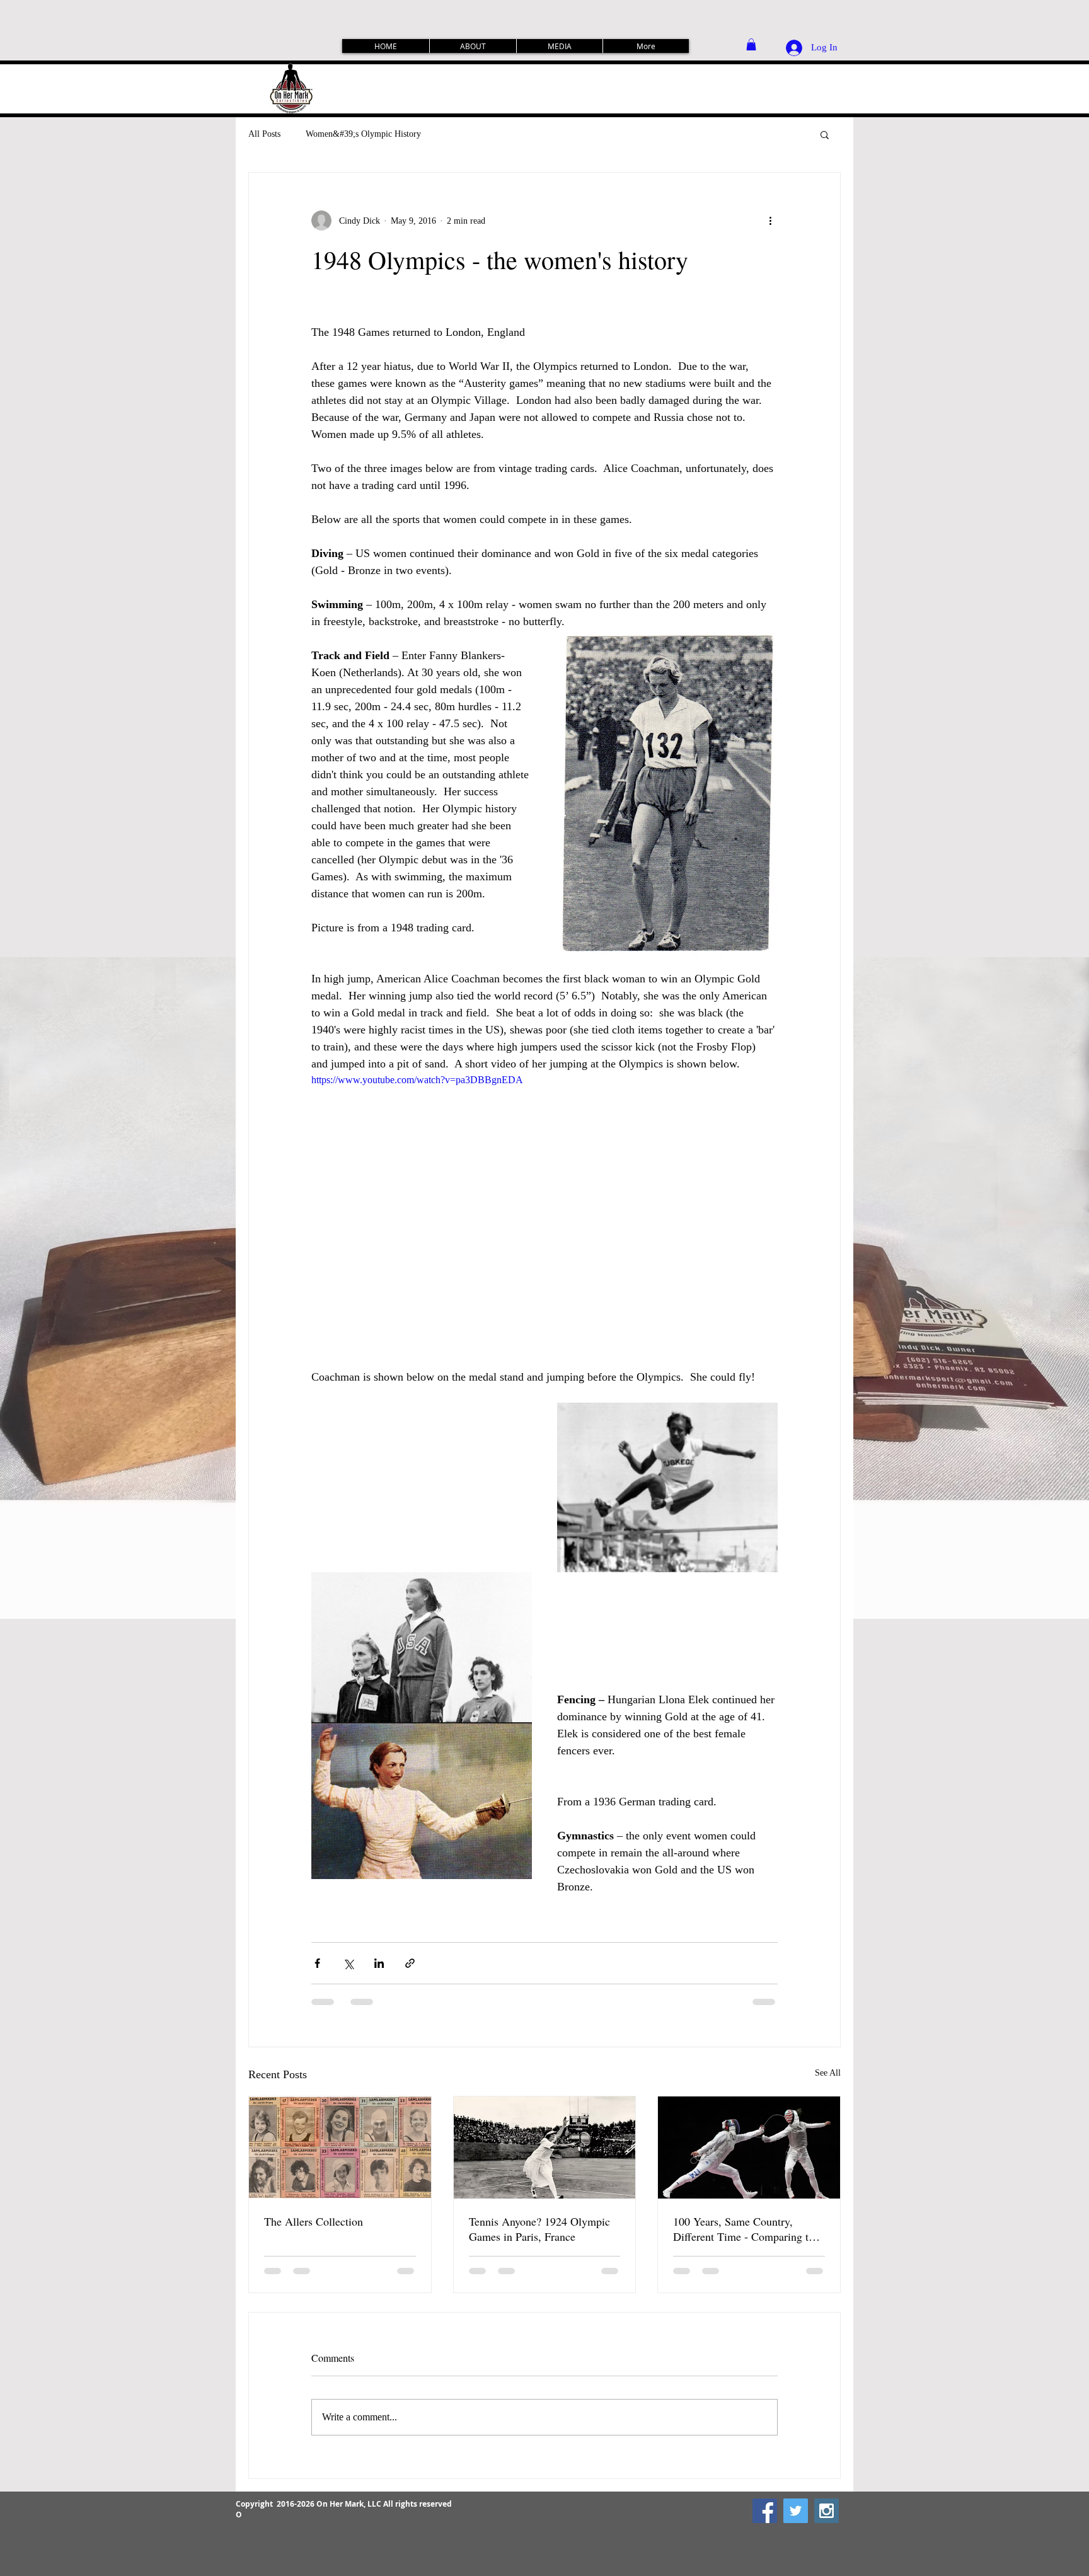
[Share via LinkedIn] (379, 1963)
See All (828, 2073)
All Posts (264, 134)
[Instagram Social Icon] (827, 2511)
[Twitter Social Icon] (796, 2511)
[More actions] (770, 221)
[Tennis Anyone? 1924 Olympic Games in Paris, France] (545, 2148)
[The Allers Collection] (340, 2148)
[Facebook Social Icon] (765, 2511)
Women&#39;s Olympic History (363, 134)
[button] (751, 44)
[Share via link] (410, 1963)
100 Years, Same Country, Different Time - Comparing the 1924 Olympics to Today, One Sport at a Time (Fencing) (746, 2229)
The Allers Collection (314, 2221)
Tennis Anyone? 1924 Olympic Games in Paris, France (539, 2229)
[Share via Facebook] (317, 1963)
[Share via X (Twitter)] (348, 1963)
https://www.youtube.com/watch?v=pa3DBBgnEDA (417, 1080)
